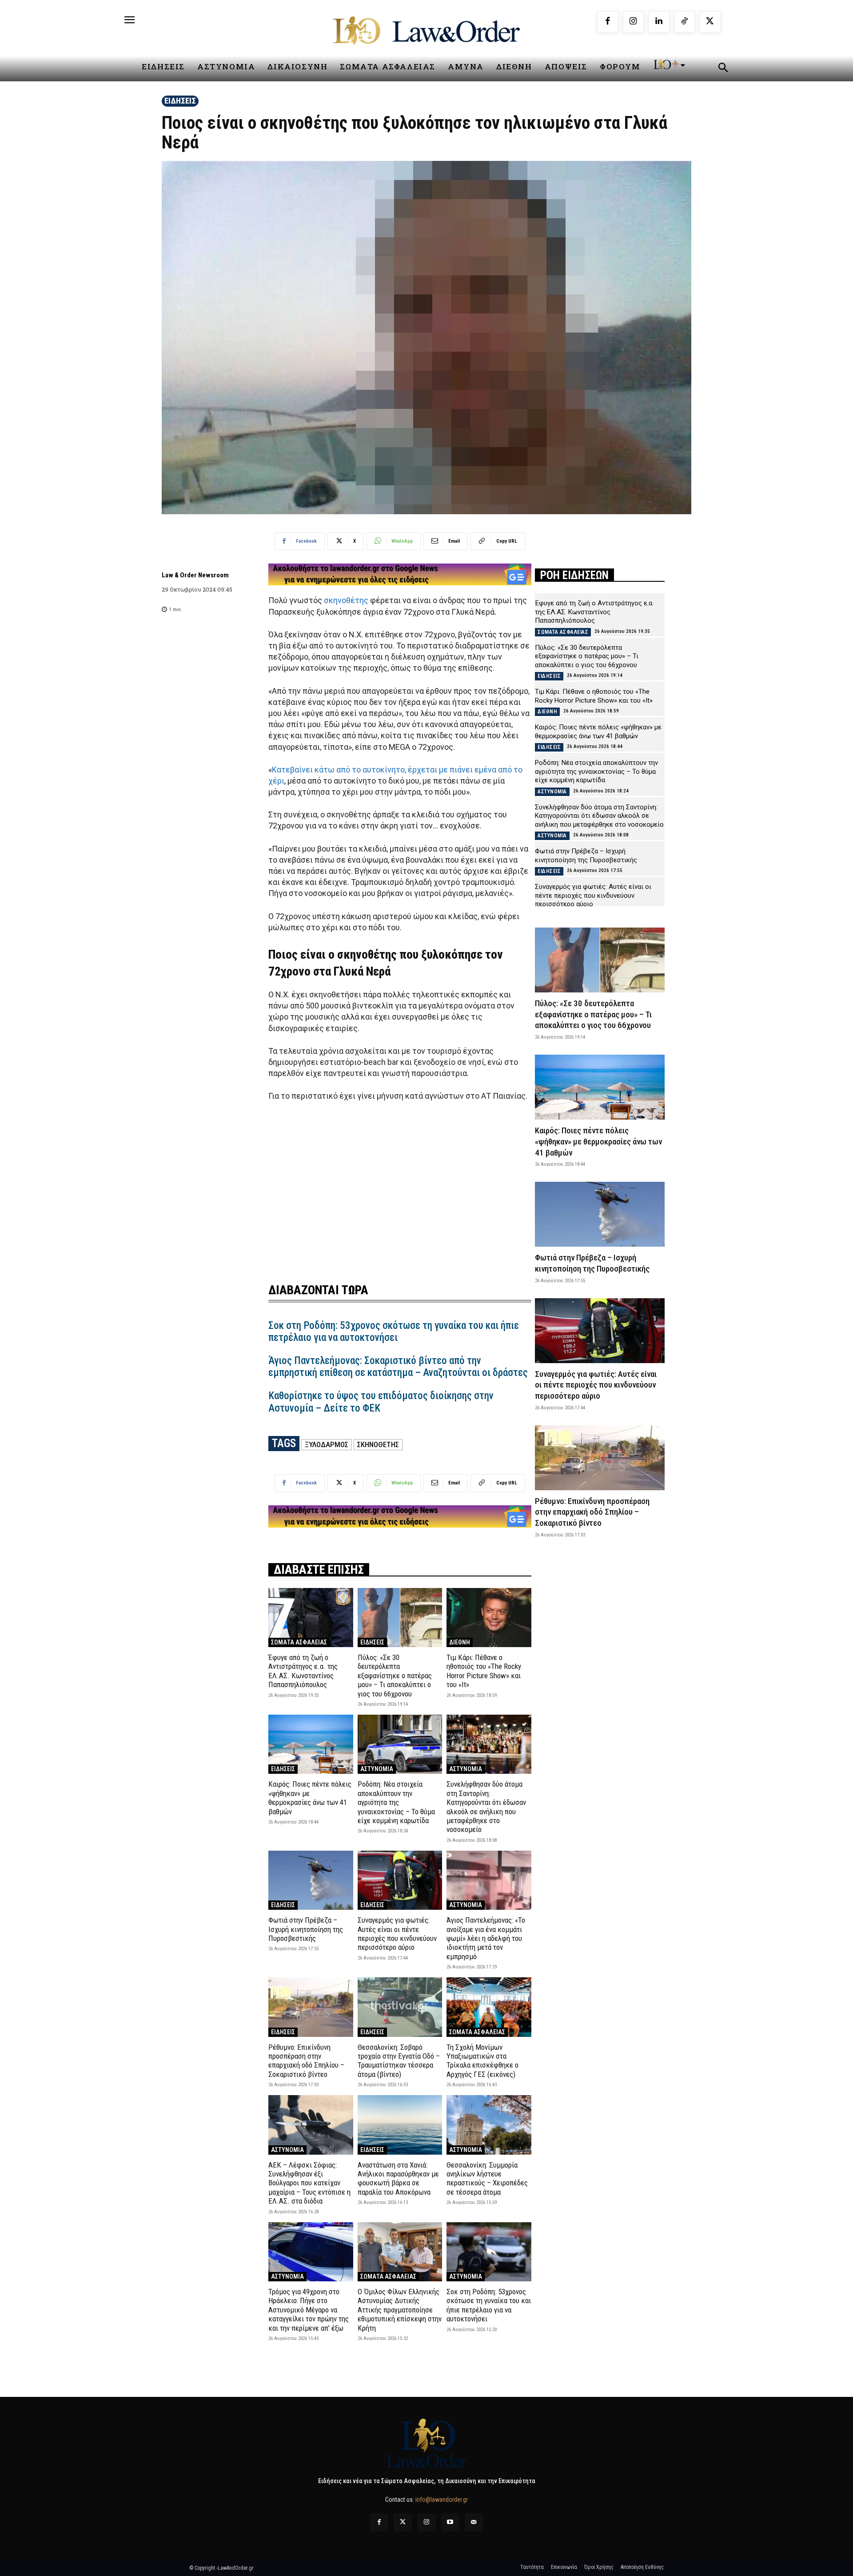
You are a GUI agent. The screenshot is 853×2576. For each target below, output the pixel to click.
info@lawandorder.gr (442, 2500)
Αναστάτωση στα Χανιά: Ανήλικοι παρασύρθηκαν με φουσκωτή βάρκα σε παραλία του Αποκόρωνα (398, 2178)
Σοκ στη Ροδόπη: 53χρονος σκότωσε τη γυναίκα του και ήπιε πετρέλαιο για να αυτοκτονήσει (394, 1332)
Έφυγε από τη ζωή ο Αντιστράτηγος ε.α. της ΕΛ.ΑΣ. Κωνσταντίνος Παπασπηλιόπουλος (303, 1671)
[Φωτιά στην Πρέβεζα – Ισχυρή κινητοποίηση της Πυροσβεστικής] (311, 1880)
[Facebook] (608, 22)
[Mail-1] (474, 2522)
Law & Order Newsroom (195, 575)
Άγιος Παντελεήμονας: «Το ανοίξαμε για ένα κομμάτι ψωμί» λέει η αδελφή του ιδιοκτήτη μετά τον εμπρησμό (486, 1938)
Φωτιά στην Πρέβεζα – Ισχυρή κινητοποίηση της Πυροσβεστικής (306, 1929)
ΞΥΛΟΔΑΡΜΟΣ (327, 1444)
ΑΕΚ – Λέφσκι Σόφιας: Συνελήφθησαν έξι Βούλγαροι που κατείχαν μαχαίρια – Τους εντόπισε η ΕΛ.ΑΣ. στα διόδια (309, 2183)
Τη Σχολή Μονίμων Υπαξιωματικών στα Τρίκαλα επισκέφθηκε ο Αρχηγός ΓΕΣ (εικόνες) (482, 2061)
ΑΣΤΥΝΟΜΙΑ (377, 1769)
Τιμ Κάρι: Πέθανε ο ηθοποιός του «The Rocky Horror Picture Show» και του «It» (484, 1671)
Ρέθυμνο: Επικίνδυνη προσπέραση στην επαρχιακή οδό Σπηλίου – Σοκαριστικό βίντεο (306, 2061)
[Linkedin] (659, 22)
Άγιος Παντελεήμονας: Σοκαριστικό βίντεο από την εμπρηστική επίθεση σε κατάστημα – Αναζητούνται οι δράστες (398, 1367)
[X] (710, 22)
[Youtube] (450, 2522)
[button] (723, 69)
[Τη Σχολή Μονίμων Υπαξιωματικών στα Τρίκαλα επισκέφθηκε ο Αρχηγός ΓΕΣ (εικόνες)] (489, 2007)
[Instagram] (634, 22)
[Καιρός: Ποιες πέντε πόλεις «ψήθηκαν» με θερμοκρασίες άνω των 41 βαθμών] (311, 1744)
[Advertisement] (400, 1187)
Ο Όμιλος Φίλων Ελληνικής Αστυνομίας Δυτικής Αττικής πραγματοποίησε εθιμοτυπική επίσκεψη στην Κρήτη (400, 2310)
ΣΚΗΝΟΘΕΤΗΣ (378, 1444)
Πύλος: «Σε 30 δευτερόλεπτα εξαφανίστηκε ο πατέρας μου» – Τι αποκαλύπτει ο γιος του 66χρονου (395, 1676)
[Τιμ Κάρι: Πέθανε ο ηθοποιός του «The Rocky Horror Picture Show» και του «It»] (489, 1618)
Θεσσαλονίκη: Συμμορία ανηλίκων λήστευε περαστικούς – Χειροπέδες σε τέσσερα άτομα (487, 2178)
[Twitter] (403, 2522)
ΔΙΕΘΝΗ (460, 1642)
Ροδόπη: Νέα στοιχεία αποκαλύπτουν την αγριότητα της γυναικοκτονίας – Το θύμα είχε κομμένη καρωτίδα (396, 1802)
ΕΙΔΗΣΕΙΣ (180, 101)
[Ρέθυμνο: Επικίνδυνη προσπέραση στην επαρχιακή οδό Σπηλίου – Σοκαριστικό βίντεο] (311, 2007)
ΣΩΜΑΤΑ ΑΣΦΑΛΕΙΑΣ (299, 1642)
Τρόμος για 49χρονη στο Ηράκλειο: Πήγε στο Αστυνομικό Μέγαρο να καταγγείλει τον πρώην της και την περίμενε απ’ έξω (309, 2310)
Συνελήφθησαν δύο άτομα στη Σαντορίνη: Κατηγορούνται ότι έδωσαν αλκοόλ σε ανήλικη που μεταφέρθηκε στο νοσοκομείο (486, 1807)
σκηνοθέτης (346, 600)
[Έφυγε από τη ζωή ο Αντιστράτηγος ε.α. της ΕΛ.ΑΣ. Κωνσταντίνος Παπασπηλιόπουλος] (311, 1618)
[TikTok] (685, 22)
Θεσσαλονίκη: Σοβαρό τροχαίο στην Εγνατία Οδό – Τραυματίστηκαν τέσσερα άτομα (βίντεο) (399, 2061)
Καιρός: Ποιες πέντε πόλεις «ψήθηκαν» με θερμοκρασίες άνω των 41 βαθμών (310, 1798)
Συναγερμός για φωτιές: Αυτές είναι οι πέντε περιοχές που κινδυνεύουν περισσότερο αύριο (397, 1934)
